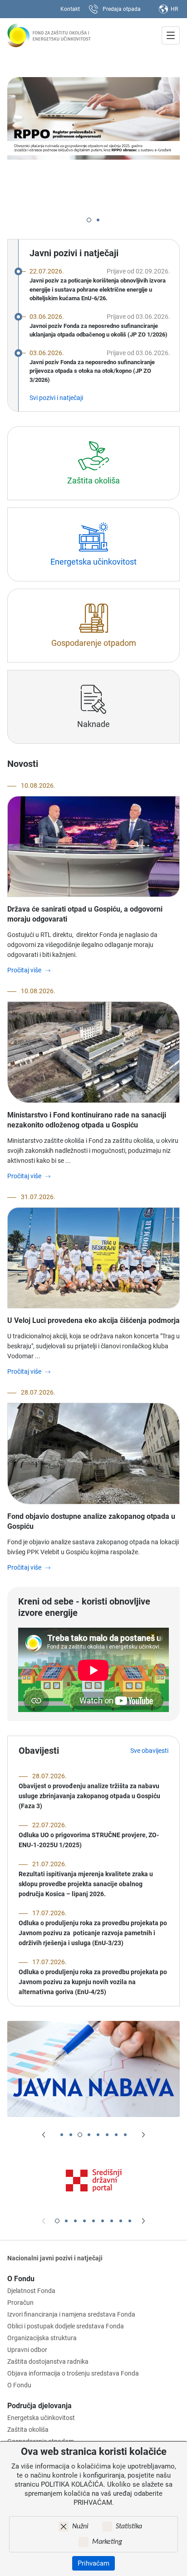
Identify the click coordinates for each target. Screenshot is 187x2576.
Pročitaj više (24, 970)
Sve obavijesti (149, 1751)
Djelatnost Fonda (31, 2291)
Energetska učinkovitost (41, 2418)
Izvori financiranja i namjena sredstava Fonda (71, 2314)
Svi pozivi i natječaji (56, 398)
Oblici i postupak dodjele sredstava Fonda (66, 2326)
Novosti (23, 764)
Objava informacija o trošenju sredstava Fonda (73, 2373)
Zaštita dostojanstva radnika (48, 2361)
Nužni (80, 2527)
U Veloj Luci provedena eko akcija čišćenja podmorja (93, 1320)
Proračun (20, 2303)
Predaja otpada (122, 9)
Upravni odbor (27, 2350)
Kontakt (70, 9)
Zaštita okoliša (28, 2430)
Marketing (107, 2542)
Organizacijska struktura (42, 2338)
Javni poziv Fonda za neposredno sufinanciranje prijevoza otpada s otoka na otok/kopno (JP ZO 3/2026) (92, 371)
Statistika (129, 2527)
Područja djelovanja (39, 2406)
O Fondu (21, 2279)
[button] (89, 220)
